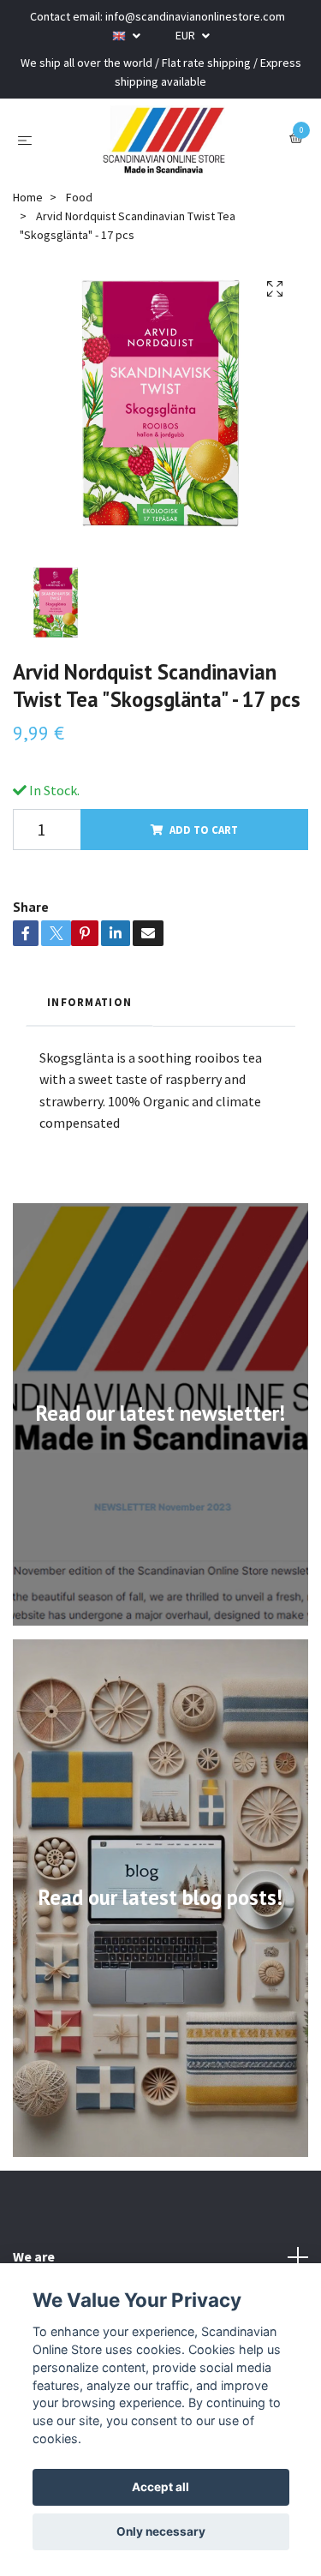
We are (34, 2256)
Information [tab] (89, 1002)
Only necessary (161, 2531)
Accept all (160, 2487)
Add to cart (204, 830)
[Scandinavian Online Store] (164, 140)
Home (28, 197)
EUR (187, 35)
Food (79, 197)
